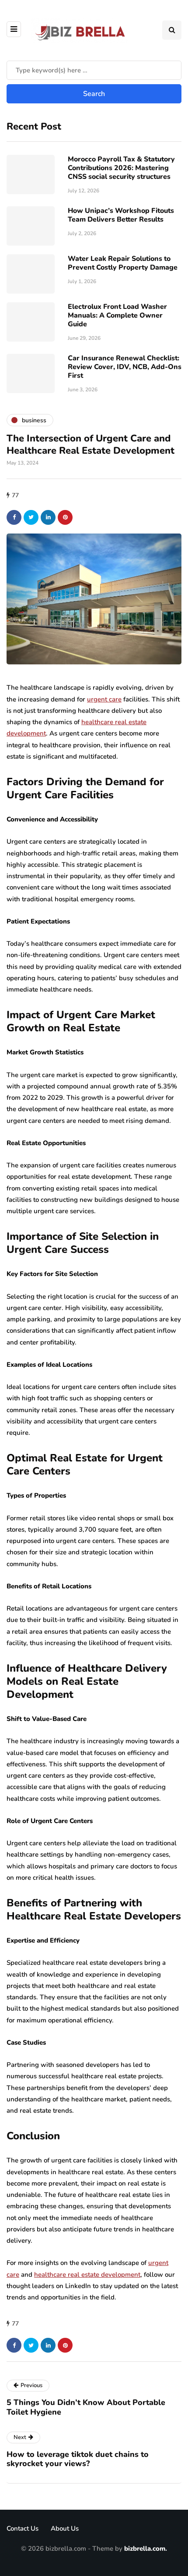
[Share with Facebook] (14, 517)
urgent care (104, 699)
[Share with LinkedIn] (48, 517)
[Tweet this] (31, 517)
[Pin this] (65, 517)
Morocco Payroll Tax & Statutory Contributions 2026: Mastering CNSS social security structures (121, 168)
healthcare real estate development (87, 2275)
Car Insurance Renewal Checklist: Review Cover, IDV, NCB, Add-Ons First (125, 367)
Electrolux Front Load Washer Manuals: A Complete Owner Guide (117, 315)
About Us (65, 2528)
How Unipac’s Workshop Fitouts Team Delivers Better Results (121, 215)
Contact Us (23, 2528)
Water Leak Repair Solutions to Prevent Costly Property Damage (123, 263)
